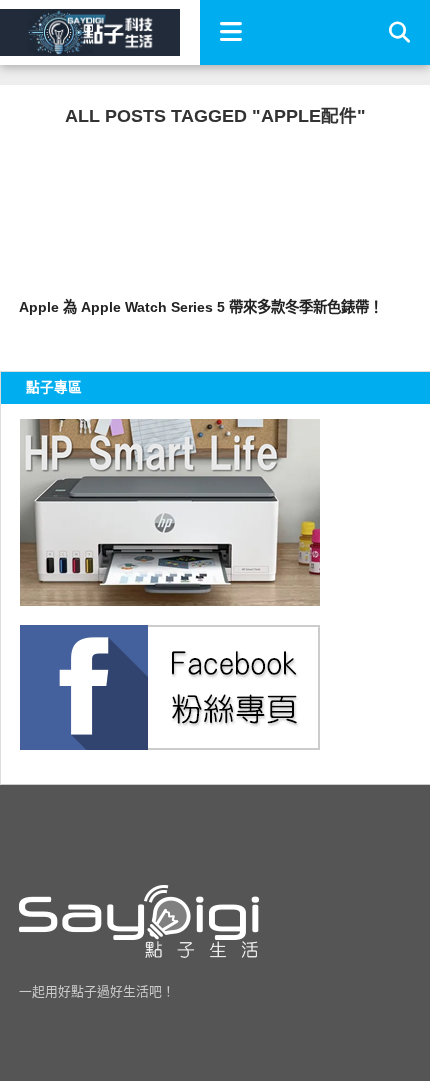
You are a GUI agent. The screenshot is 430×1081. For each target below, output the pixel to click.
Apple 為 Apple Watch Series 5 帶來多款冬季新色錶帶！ (201, 307)
